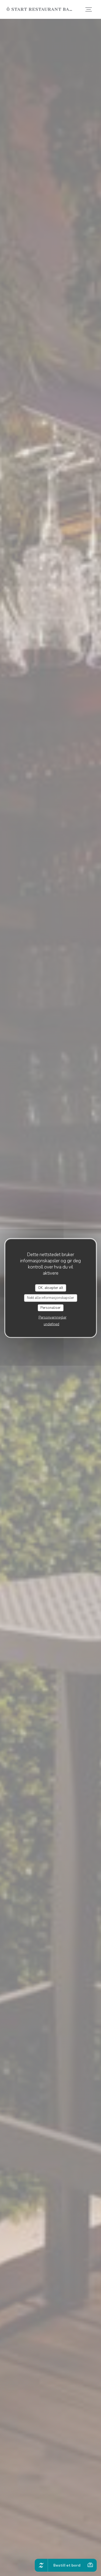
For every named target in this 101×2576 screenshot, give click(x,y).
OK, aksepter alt (50, 1288)
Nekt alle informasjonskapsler (50, 1298)
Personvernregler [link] (53, 1317)
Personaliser (50, 1308)
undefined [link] (51, 1324)
